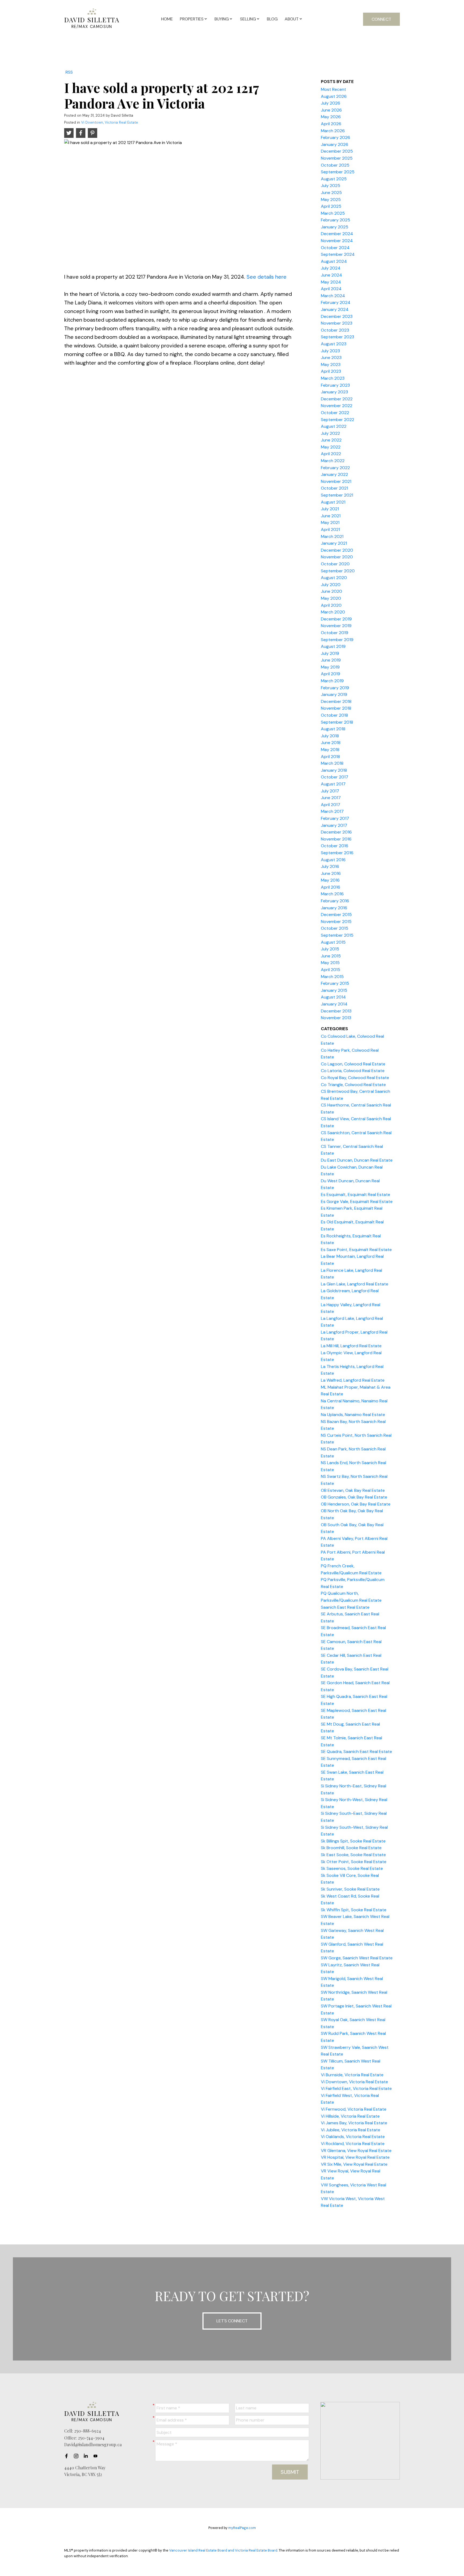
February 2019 (335, 688)
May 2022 (331, 447)
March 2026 (333, 131)
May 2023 (331, 364)
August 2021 (333, 502)
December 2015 (336, 915)
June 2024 (331, 275)
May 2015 (330, 963)
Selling (248, 19)
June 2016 (331, 873)
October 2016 (335, 846)
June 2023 (331, 358)
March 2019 (332, 681)
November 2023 (337, 323)
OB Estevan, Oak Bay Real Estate (353, 1490)
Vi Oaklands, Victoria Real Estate (353, 2137)
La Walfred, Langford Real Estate (353, 1380)
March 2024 (333, 296)
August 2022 (334, 426)
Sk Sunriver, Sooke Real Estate (350, 1889)
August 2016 (333, 860)
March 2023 (333, 378)
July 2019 (330, 653)
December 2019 (336, 619)
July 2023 (330, 351)
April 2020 (331, 605)
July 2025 (331, 186)
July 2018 (330, 736)
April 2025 (331, 206)
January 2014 (334, 1004)
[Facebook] (68, 2456)
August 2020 (334, 578)
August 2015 (333, 942)
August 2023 (334, 344)
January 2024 (335, 309)
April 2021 (330, 529)
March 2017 (332, 811)
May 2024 (331, 282)
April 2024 (331, 289)
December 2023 (337, 316)
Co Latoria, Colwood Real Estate (353, 1071)
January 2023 (334, 392)
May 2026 (331, 117)
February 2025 (336, 220)
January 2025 (335, 227)
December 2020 (337, 550)
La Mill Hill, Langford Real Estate (351, 1346)
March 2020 (333, 612)
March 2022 (333, 461)
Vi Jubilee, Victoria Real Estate (351, 2130)
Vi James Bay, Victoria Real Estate (354, 2123)
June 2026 (331, 110)
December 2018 (336, 701)
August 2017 (333, 784)
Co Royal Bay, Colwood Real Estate (355, 1078)
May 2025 (331, 200)
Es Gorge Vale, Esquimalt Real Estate (357, 1201)
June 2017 (331, 798)
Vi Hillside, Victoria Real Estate (350, 2116)
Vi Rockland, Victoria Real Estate (353, 2144)
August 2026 (334, 96)
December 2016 (336, 832)
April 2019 (331, 674)
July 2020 (331, 585)
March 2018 (332, 763)
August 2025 (334, 179)
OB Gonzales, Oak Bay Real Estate (354, 1497)
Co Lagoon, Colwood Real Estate (353, 1064)
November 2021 (336, 481)
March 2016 (332, 894)
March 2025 (333, 213)
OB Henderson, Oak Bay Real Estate (356, 1504)
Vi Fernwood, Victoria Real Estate (354, 2109)
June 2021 (331, 516)
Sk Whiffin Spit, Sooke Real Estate (354, 1910)
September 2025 (338, 172)
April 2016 (331, 887)
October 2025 (335, 165)
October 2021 (334, 488)
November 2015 (336, 921)
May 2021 (330, 522)
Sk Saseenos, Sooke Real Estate (352, 1868)
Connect (381, 19)
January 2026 (335, 144)
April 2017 (331, 805)
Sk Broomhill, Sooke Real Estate (351, 1848)
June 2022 (331, 440)
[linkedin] (87, 2456)
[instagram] (78, 2456)
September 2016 (337, 853)
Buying (222, 19)
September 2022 (338, 420)
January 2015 (334, 990)
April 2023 (331, 371)
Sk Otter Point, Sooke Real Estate (354, 1862)
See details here (267, 277)
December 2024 (337, 234)
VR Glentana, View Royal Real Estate (356, 2151)
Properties (192, 19)
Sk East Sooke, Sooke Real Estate (353, 1855)
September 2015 (337, 935)
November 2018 (336, 708)
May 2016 (330, 880)
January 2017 (334, 825)
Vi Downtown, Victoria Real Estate (110, 122)
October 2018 (334, 715)
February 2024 (336, 302)
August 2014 (333, 997)
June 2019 (331, 660)
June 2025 (331, 193)
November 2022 (337, 406)
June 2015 (331, 956)
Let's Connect (232, 2321)
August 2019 (333, 646)
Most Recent (334, 89)
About (292, 19)
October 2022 (335, 413)
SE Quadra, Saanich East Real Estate (356, 1752)
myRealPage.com (242, 2528)
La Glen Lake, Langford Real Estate (355, 1284)
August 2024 (334, 261)
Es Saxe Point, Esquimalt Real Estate (356, 1250)
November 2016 (336, 839)
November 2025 (337, 158)
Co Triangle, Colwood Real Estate (353, 1085)
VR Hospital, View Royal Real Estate (355, 2157)
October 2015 (335, 928)
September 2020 (338, 571)
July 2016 (330, 866)
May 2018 (330, 750)
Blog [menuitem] (272, 19)
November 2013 (336, 1018)
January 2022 (334, 474)
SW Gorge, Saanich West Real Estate (357, 1958)
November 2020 (337, 557)
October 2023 (335, 330)
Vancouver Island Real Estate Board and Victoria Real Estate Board (223, 2550)
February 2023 (335, 385)
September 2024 (338, 254)
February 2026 (336, 137)
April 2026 (331, 124)
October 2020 (335, 564)
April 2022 (331, 454)
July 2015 (330, 949)
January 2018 (334, 770)
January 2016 (334, 908)
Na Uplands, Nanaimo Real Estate (353, 1415)
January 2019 (334, 694)
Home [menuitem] (167, 19)
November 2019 (336, 626)
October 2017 (335, 777)
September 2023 (338, 337)
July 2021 (330, 509)
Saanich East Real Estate (345, 1607)
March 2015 (332, 977)
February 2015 (335, 983)
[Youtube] (97, 2456)
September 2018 (337, 722)
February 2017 (335, 818)
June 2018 (331, 743)
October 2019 (335, 633)
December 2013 (336, 1011)
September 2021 (337, 495)
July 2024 (331, 268)
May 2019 (330, 667)
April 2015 (331, 970)
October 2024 (335, 248)
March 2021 (332, 536)
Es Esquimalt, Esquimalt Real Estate (356, 1194)
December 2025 (337, 151)
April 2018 (330, 757)
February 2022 (335, 468)
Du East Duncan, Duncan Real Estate (357, 1160)
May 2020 (331, 598)
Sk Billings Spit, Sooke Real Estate (353, 1841)
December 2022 (337, 399)
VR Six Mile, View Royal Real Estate (354, 2164)
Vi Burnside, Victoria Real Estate (352, 2075)
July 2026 (331, 103)
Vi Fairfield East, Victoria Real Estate (356, 2088)
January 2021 (334, 543)
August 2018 (333, 729)
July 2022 (330, 433)
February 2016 (335, 901)
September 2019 (337, 640)
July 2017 (330, 791)
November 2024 (337, 241)
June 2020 (331, 591)
